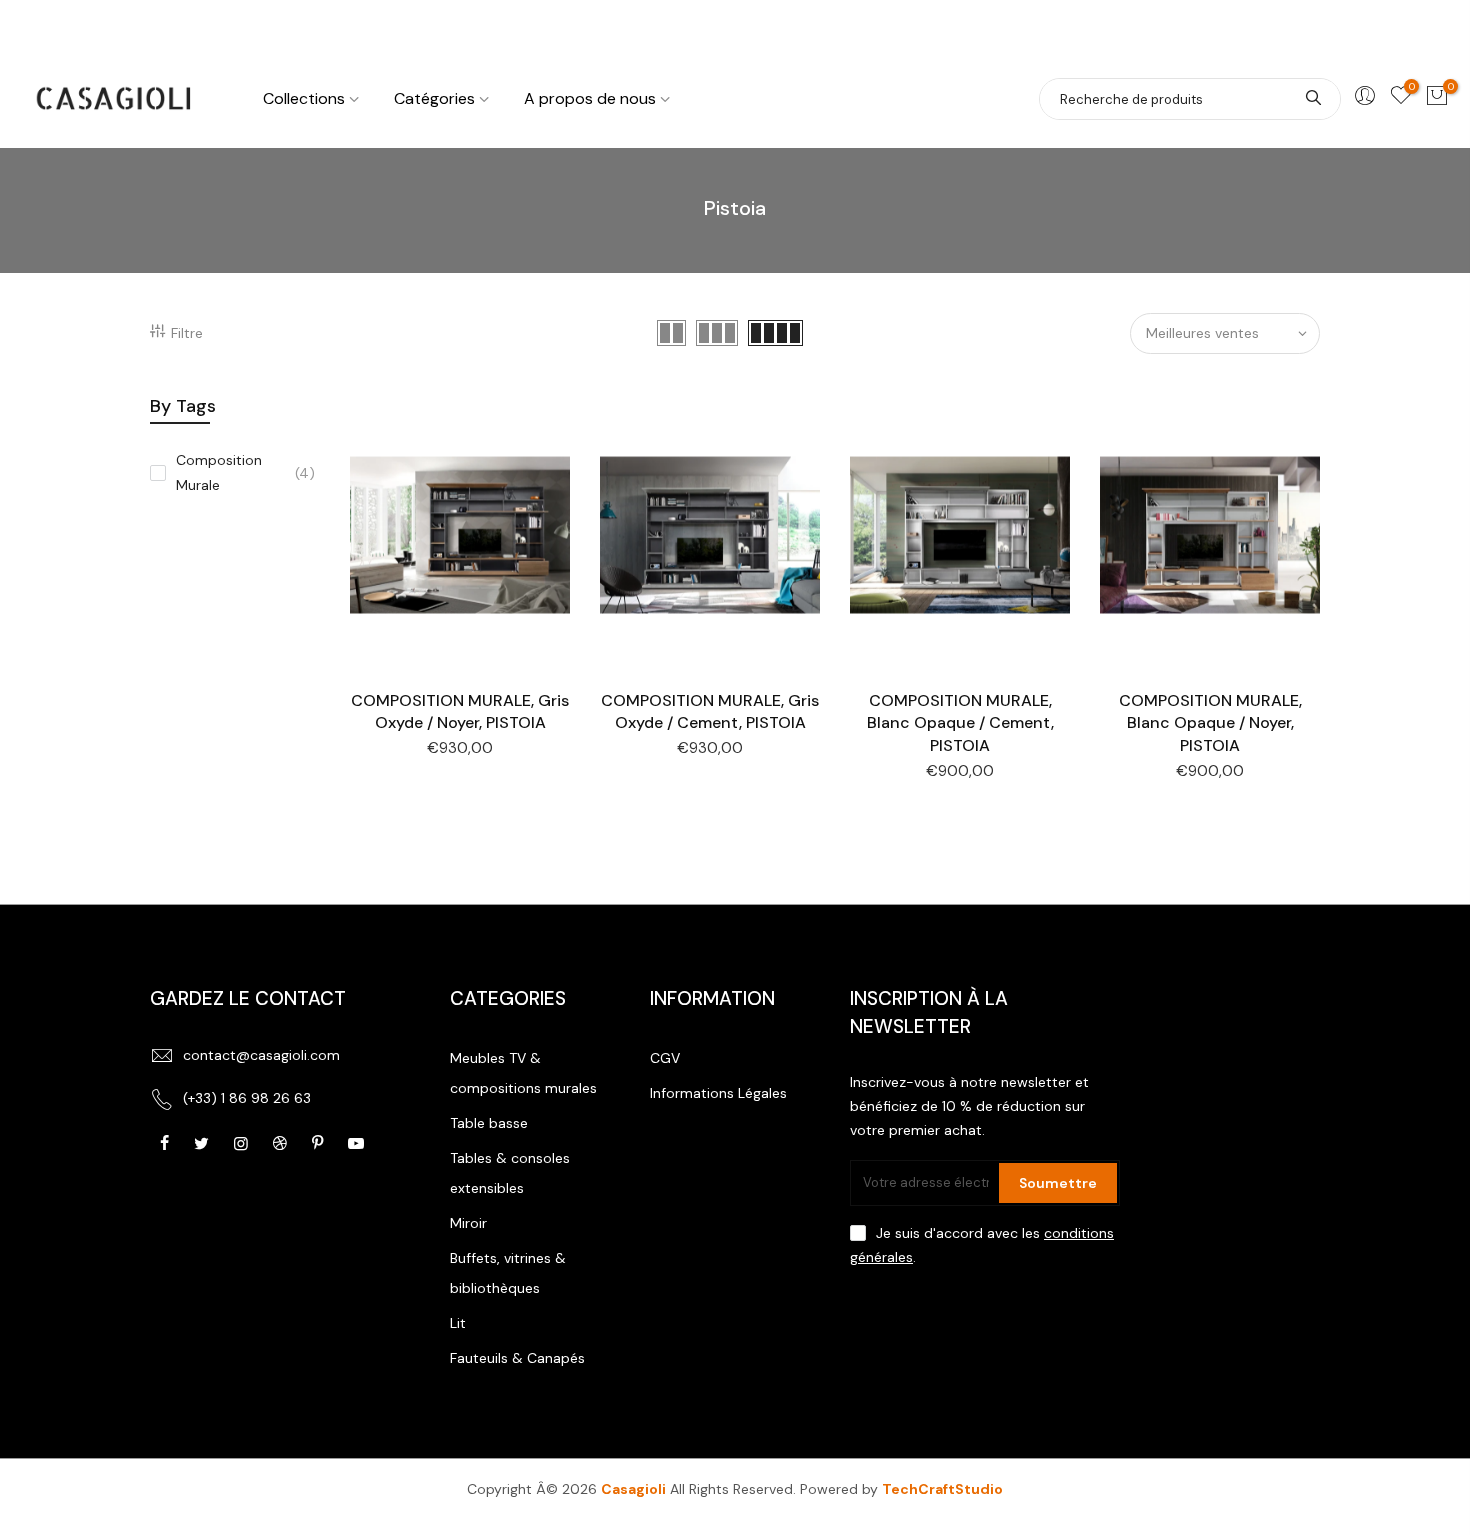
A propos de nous (590, 98)
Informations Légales (718, 1093)
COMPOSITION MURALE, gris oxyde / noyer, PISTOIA (460, 712)
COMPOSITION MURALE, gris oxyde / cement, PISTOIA (710, 712)
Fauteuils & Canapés (517, 1358)
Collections (304, 98)
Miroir (468, 1223)
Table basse (489, 1123)
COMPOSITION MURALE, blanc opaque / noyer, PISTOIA (1210, 723)
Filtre (187, 333)
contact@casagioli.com (261, 1055)
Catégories (434, 98)
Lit (458, 1323)
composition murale (245, 472)
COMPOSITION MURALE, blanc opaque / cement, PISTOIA (960, 723)
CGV (665, 1058)
